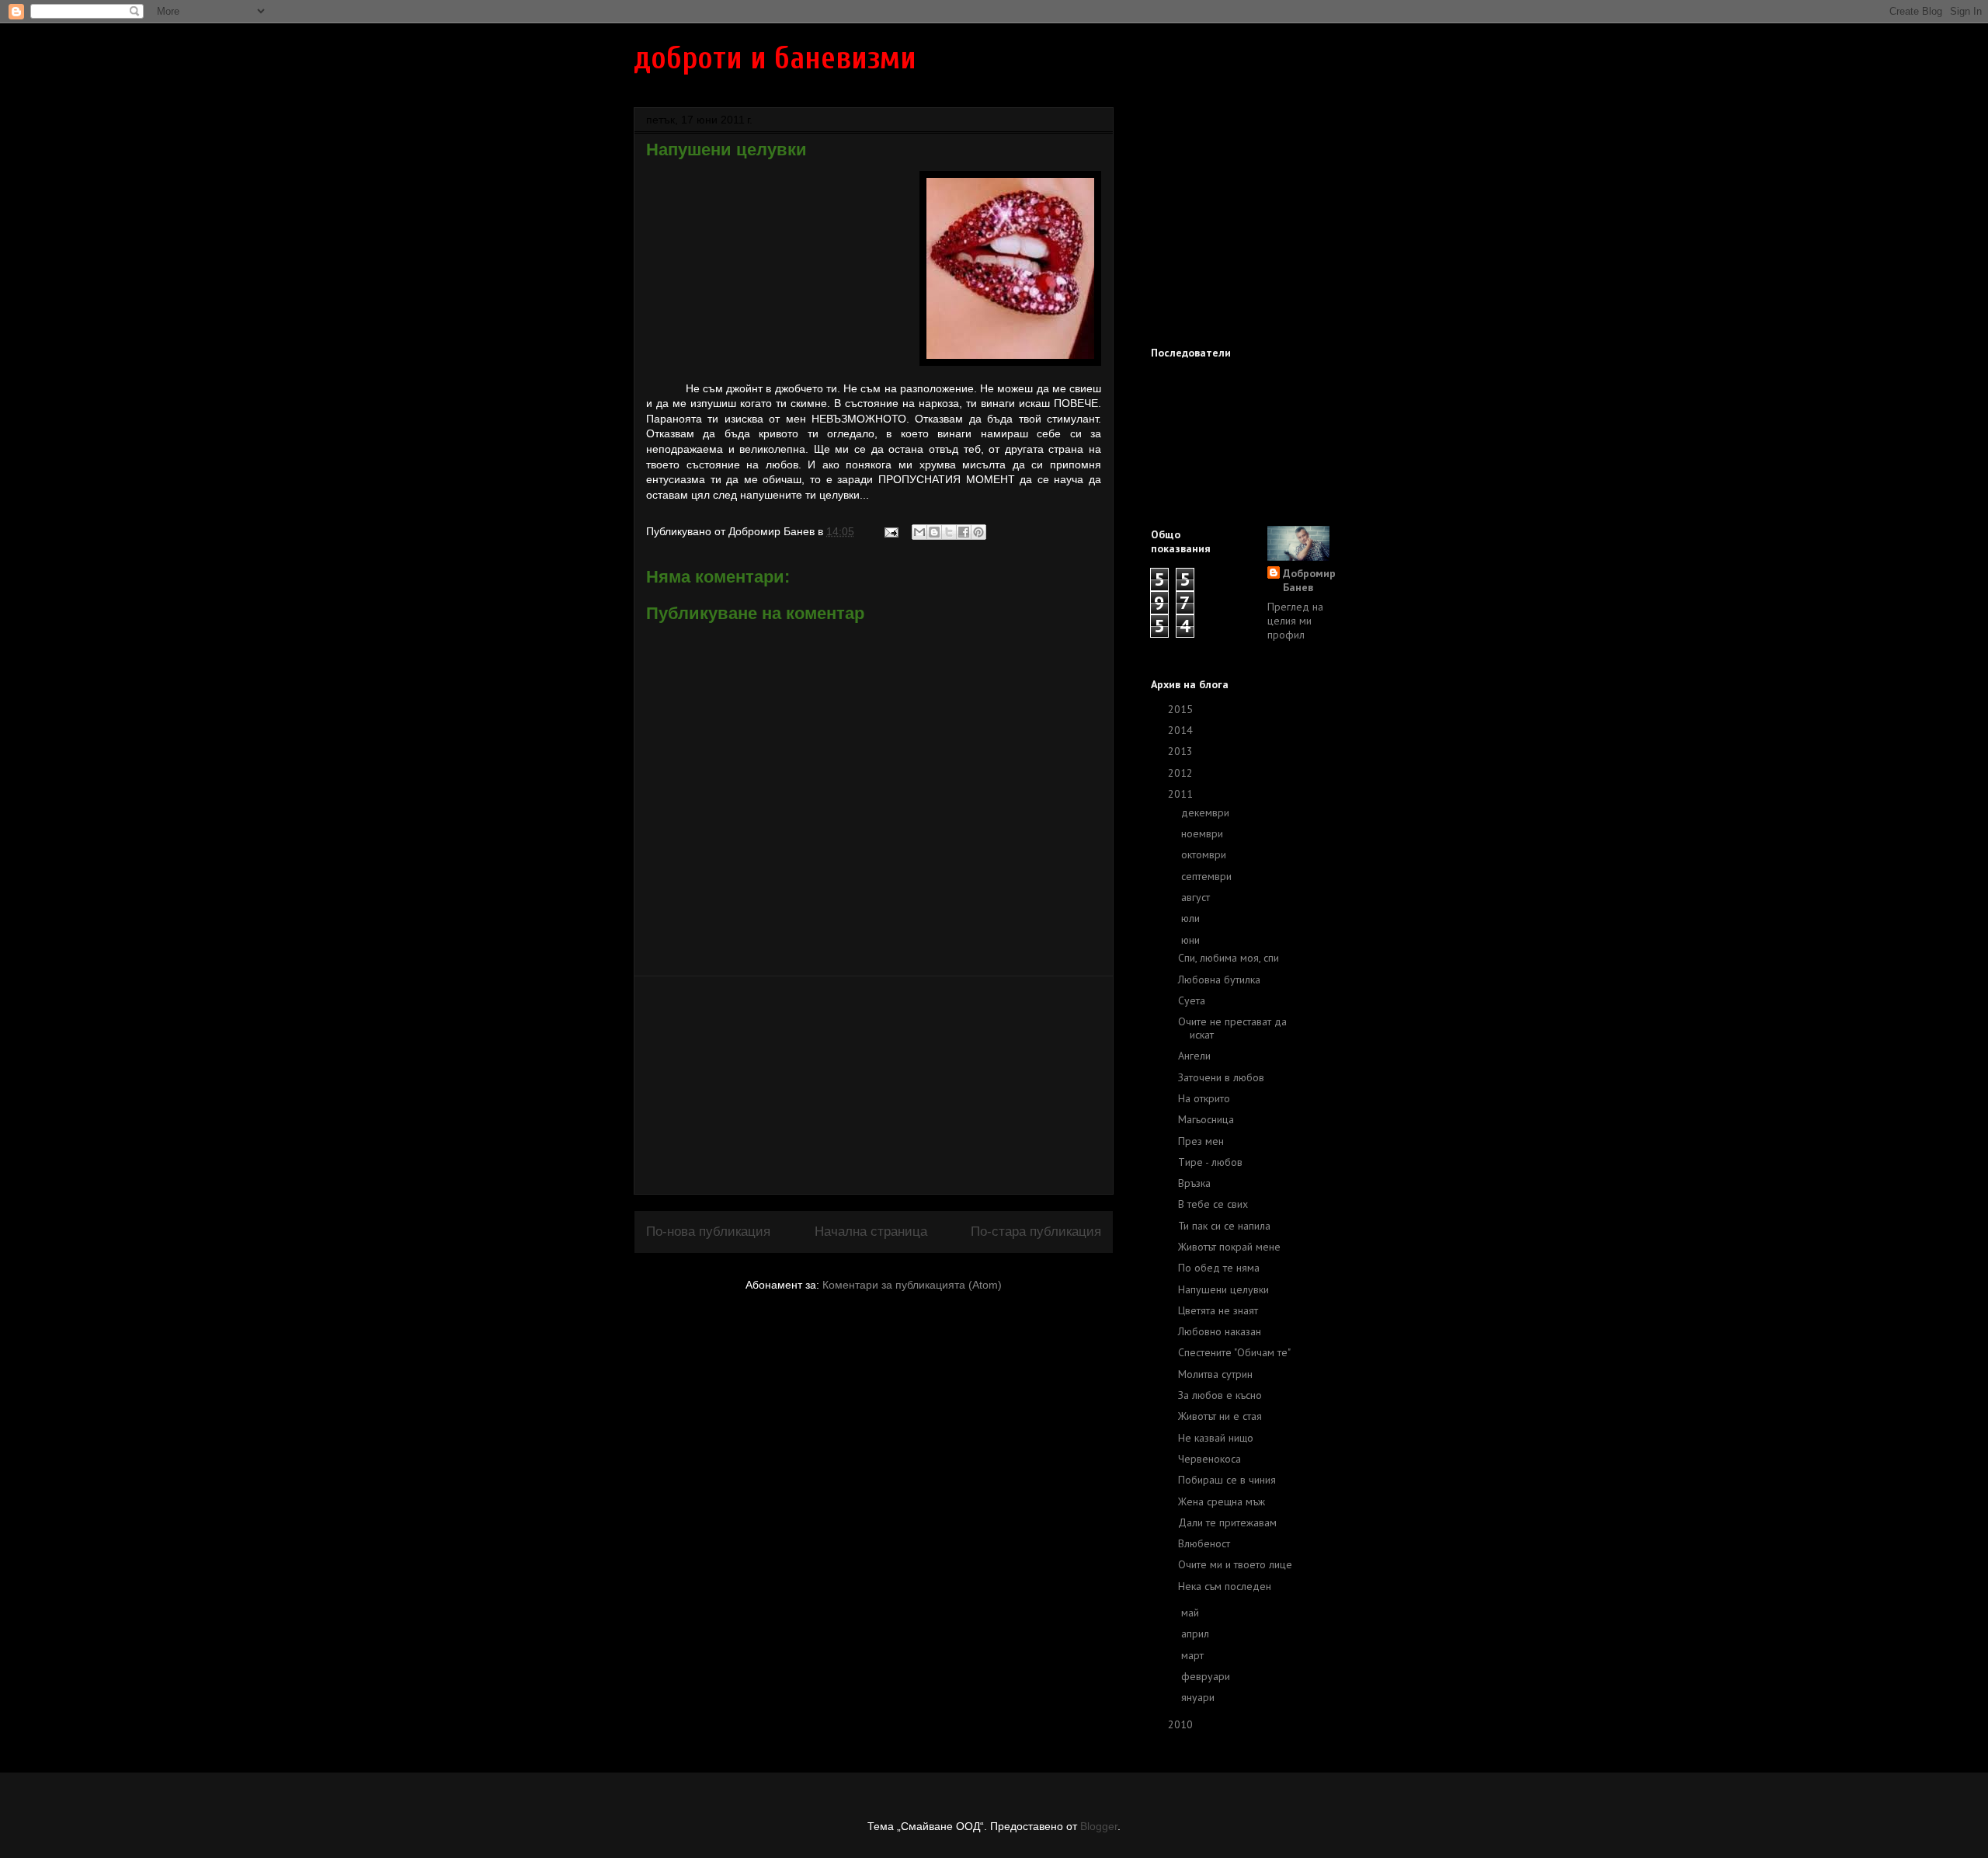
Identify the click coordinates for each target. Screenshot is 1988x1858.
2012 (1182, 773)
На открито (1204, 1098)
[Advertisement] (874, 1085)
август (1197, 897)
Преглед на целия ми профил (1295, 621)
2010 (1182, 1724)
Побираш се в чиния (1227, 1480)
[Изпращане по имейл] (919, 532)
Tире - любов (1210, 1162)
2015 (1182, 709)
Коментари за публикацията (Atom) (912, 1285)
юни (1192, 940)
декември (1207, 812)
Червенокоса (1209, 1459)
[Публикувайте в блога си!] (934, 532)
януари (1199, 1697)
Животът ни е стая (1220, 1416)
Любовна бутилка (1219, 979)
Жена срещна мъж (1222, 1501)
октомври (1205, 854)
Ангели (1194, 1056)
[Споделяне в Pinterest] (978, 532)
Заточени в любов (1221, 1077)
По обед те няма (1219, 1268)
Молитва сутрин (1215, 1374)
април (1197, 1634)
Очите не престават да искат (1232, 1028)
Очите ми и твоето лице (1235, 1564)
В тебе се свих (1213, 1204)
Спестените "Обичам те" (1234, 1352)
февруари (1207, 1676)
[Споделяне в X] (949, 532)
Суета (1192, 1000)
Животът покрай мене (1229, 1247)
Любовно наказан (1220, 1331)
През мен (1201, 1141)
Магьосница (1206, 1119)
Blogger (1099, 1826)
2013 (1182, 751)
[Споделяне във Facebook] (964, 532)
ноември (1204, 833)
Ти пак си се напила (1224, 1226)
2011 (1182, 794)
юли (1192, 918)
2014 (1182, 730)
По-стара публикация (1036, 1232)
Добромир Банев (1309, 580)
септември (1208, 876)
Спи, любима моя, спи (1229, 958)
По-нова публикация (708, 1232)
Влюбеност (1204, 1543)
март (1194, 1655)
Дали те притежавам (1227, 1522)
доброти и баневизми (775, 58)
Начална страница (871, 1232)
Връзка (1194, 1183)
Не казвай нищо (1216, 1438)
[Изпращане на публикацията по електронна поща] (890, 531)
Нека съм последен (1225, 1586)
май (1192, 1613)
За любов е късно (1220, 1395)
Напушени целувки (1223, 1289)
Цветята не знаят (1218, 1310)
